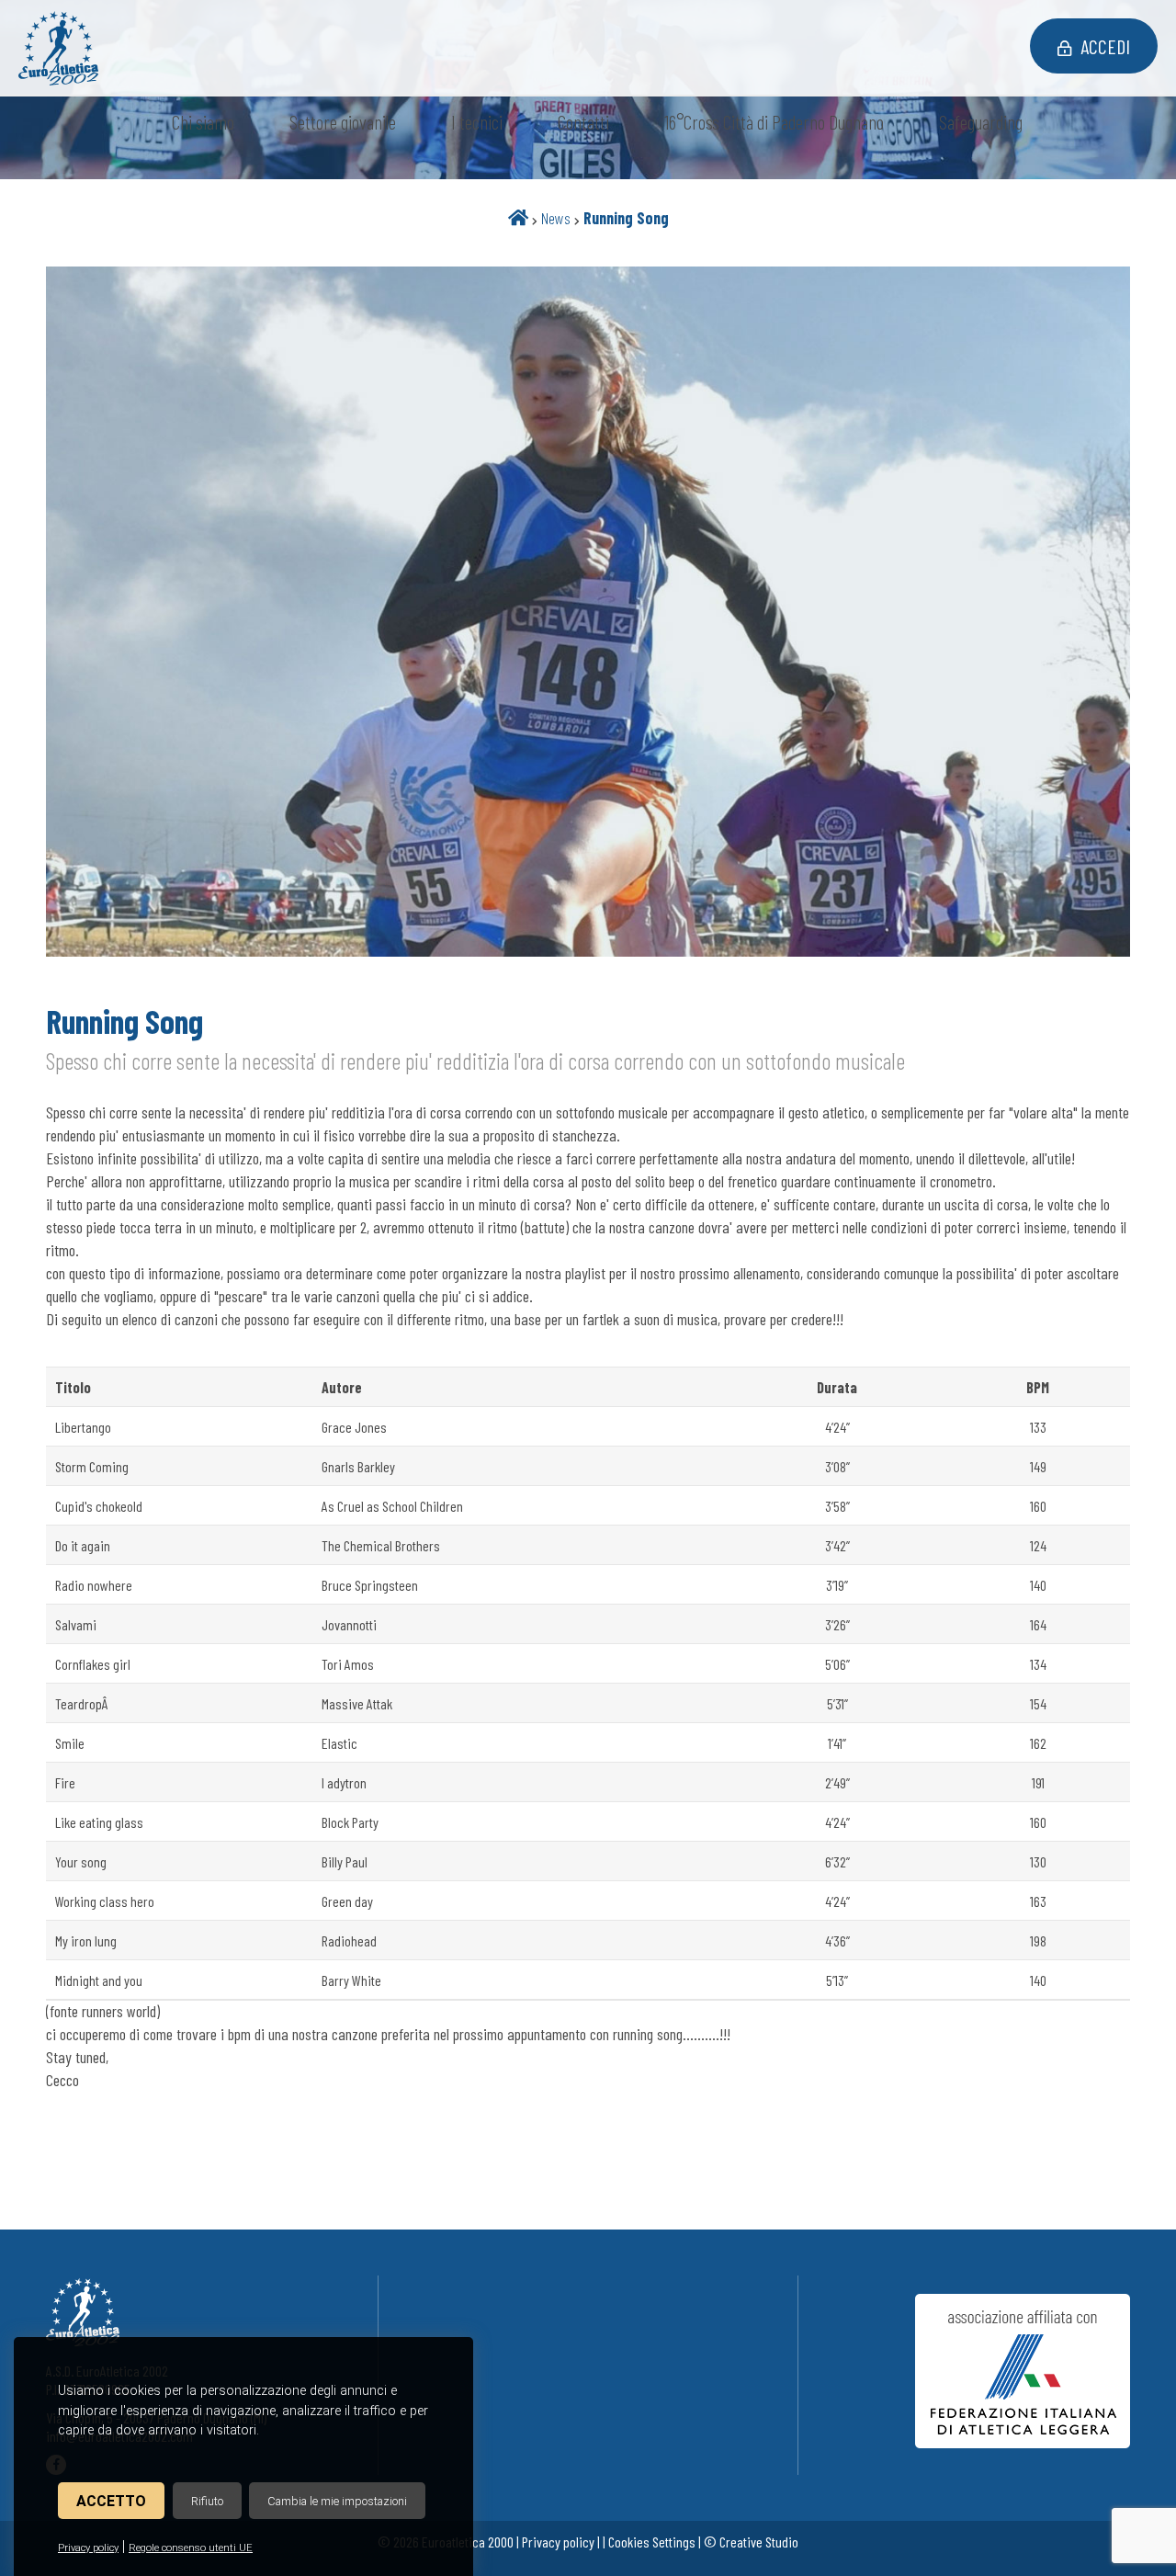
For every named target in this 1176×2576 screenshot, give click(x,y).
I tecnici (477, 122)
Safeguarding (981, 122)
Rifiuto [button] (207, 2501)
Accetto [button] (111, 2501)
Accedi (1105, 46)
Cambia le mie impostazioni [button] (337, 2501)
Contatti (583, 122)
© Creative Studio (751, 2542)
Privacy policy (88, 2548)
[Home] (518, 218)
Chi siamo (203, 122)
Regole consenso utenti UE (191, 2548)
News (556, 218)
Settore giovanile (343, 122)
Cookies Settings (652, 2542)
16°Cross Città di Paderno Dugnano (774, 122)
